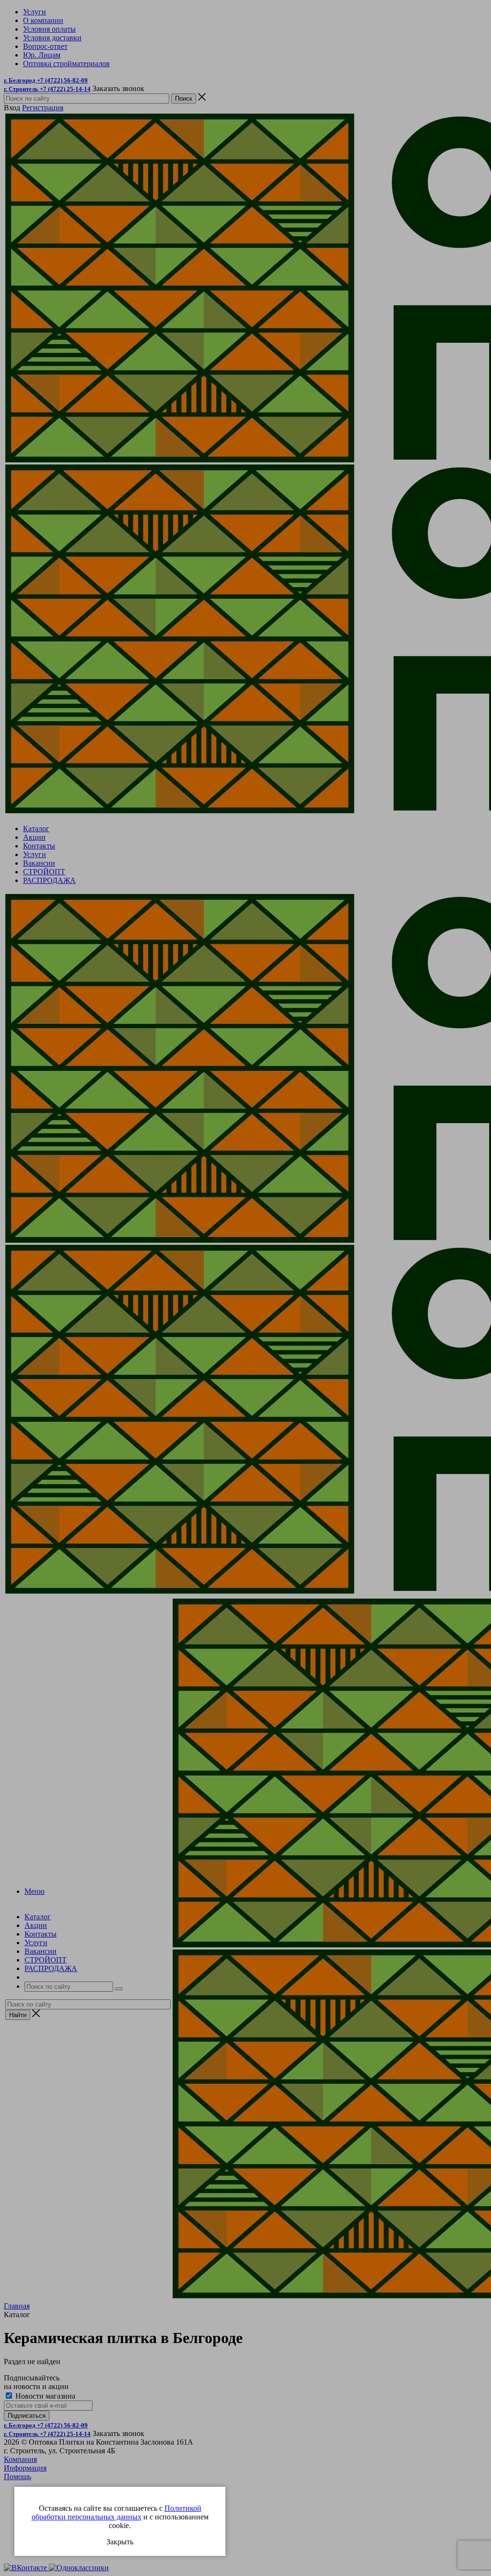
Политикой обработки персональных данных (117, 2512)
